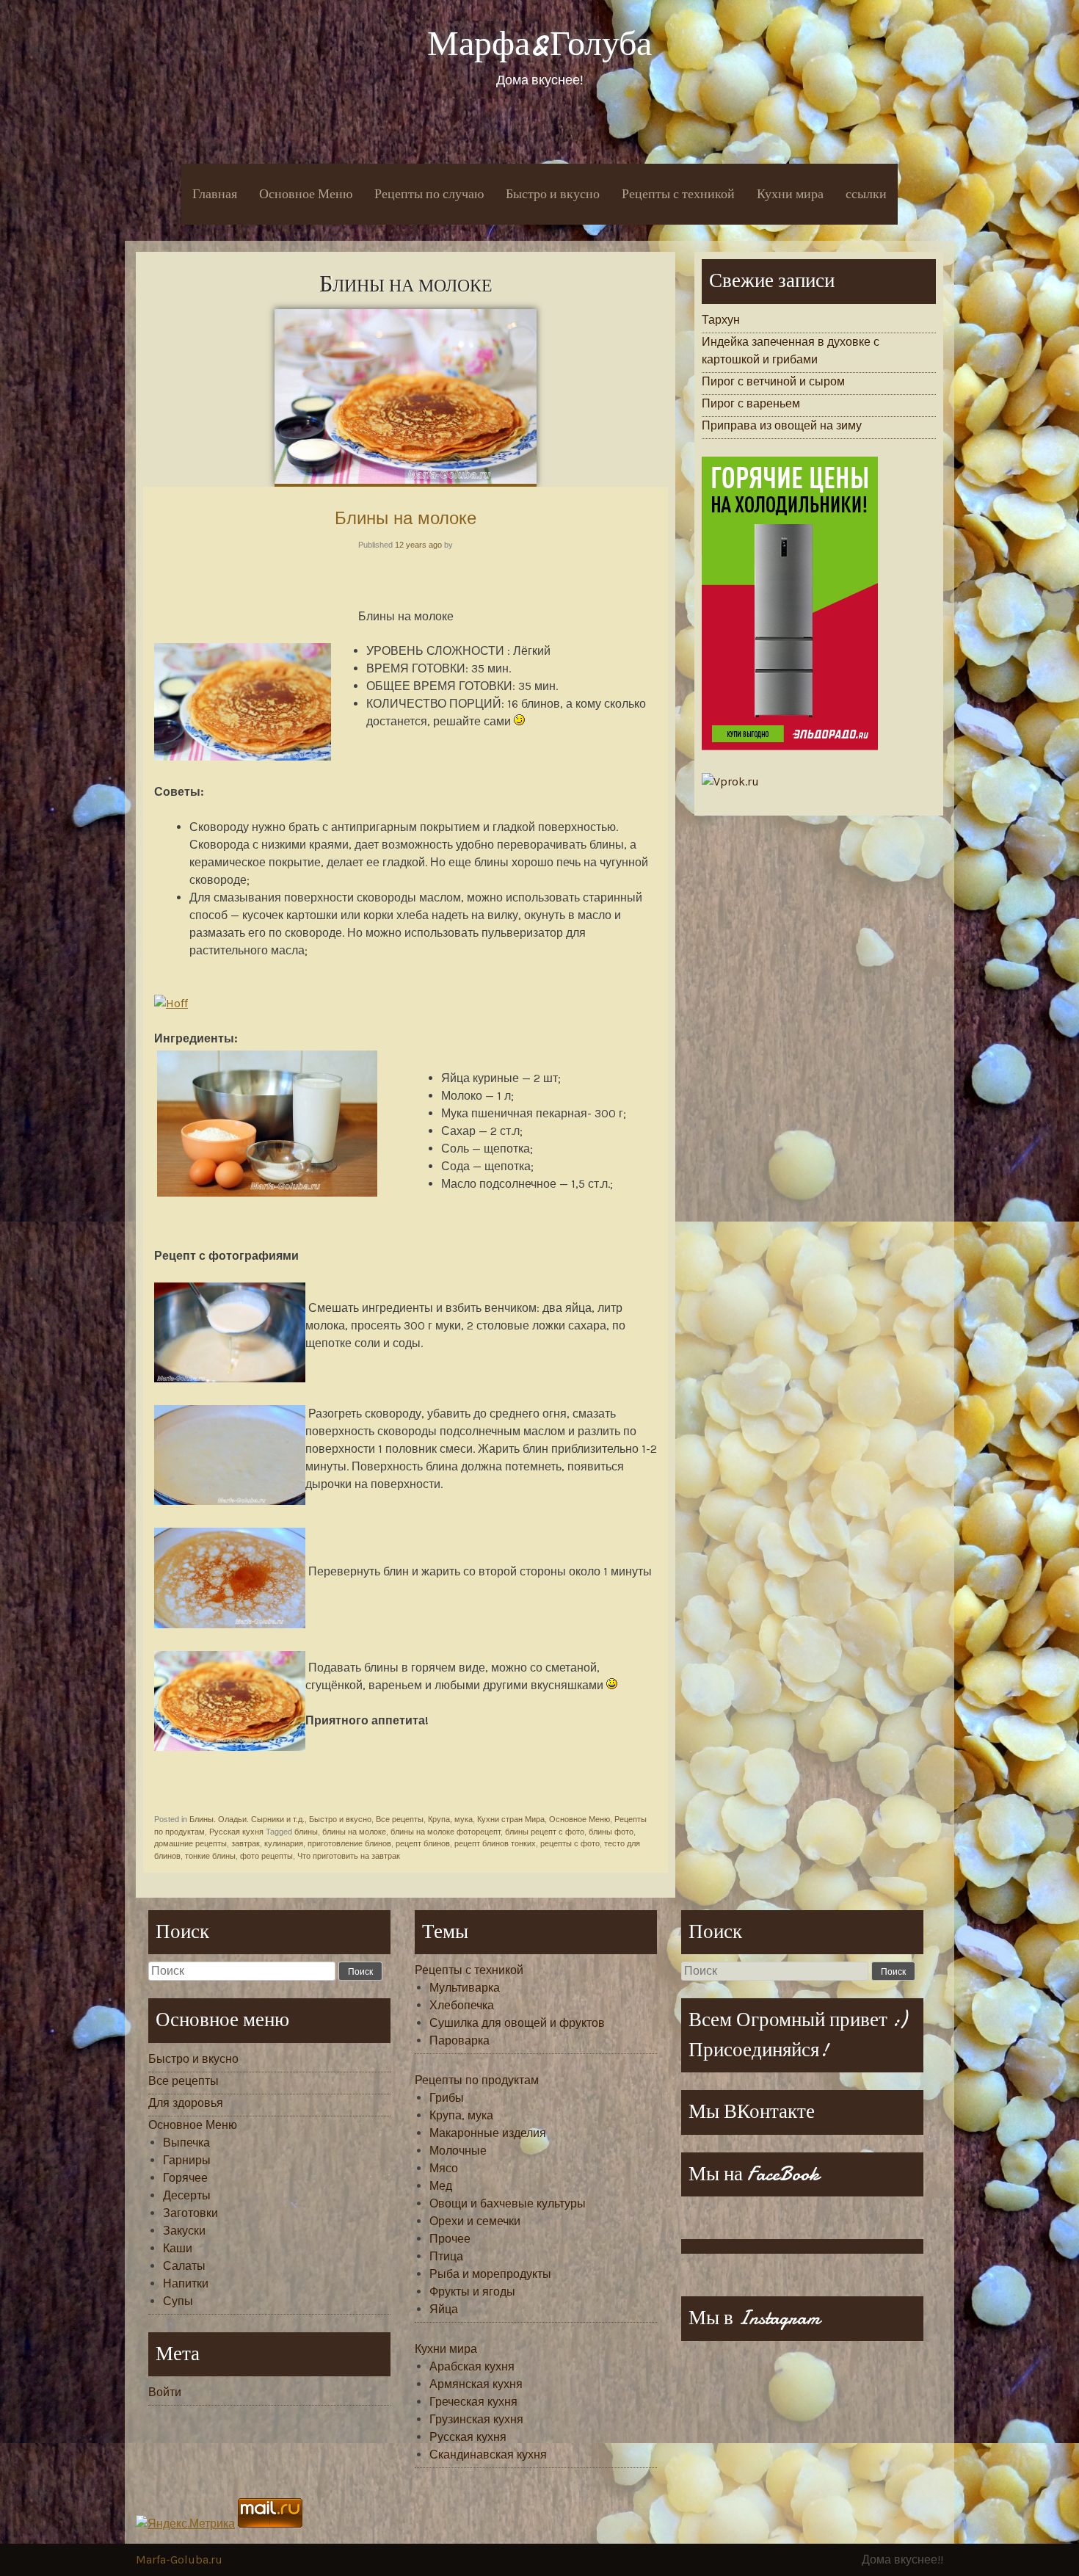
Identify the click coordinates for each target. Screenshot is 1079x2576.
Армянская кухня (476, 2384)
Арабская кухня (472, 2366)
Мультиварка (465, 1988)
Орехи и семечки (475, 2221)
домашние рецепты (190, 1843)
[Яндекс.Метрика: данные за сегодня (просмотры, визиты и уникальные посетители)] (185, 2524)
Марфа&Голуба (539, 44)
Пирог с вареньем (751, 403)
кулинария (284, 1843)
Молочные (458, 2151)
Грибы (447, 2098)
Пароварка (459, 2040)
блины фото (611, 1832)
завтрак (246, 1843)
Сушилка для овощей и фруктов (517, 2023)
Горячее (185, 2178)
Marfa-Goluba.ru (179, 2559)
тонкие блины (210, 1856)
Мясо (444, 2168)
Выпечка (186, 2143)
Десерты (187, 2195)
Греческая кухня (473, 2402)
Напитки (186, 2283)
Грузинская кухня (476, 2419)
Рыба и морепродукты (490, 2274)
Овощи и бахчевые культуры (508, 2203)
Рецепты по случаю (429, 194)
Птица (446, 2256)
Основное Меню (306, 194)
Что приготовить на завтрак (349, 1856)
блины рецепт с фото (545, 1832)
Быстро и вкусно (553, 194)
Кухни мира (790, 194)
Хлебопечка (462, 2005)
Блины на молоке (406, 518)
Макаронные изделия (488, 2133)
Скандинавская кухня (488, 2455)
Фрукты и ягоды (472, 2292)
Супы (178, 2301)
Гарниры (187, 2160)
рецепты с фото (570, 1843)
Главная (215, 194)
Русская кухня (236, 1832)
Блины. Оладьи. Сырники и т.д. (247, 1819)
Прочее (450, 2239)
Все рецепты (400, 1819)
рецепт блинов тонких (495, 1843)
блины (306, 1832)
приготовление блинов (349, 1843)
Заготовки (190, 2213)
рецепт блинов (423, 1843)
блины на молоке (354, 1832)
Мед (441, 2186)
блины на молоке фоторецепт (446, 1832)
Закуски (184, 2231)
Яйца (444, 2309)
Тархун (721, 320)
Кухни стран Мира (511, 1819)
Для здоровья (186, 2103)
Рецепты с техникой (678, 194)
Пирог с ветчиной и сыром (773, 381)
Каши (178, 2248)
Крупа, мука (450, 1819)
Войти (165, 2392)
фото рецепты (266, 1856)
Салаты (184, 2266)
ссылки (866, 194)
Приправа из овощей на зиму (782, 425)
